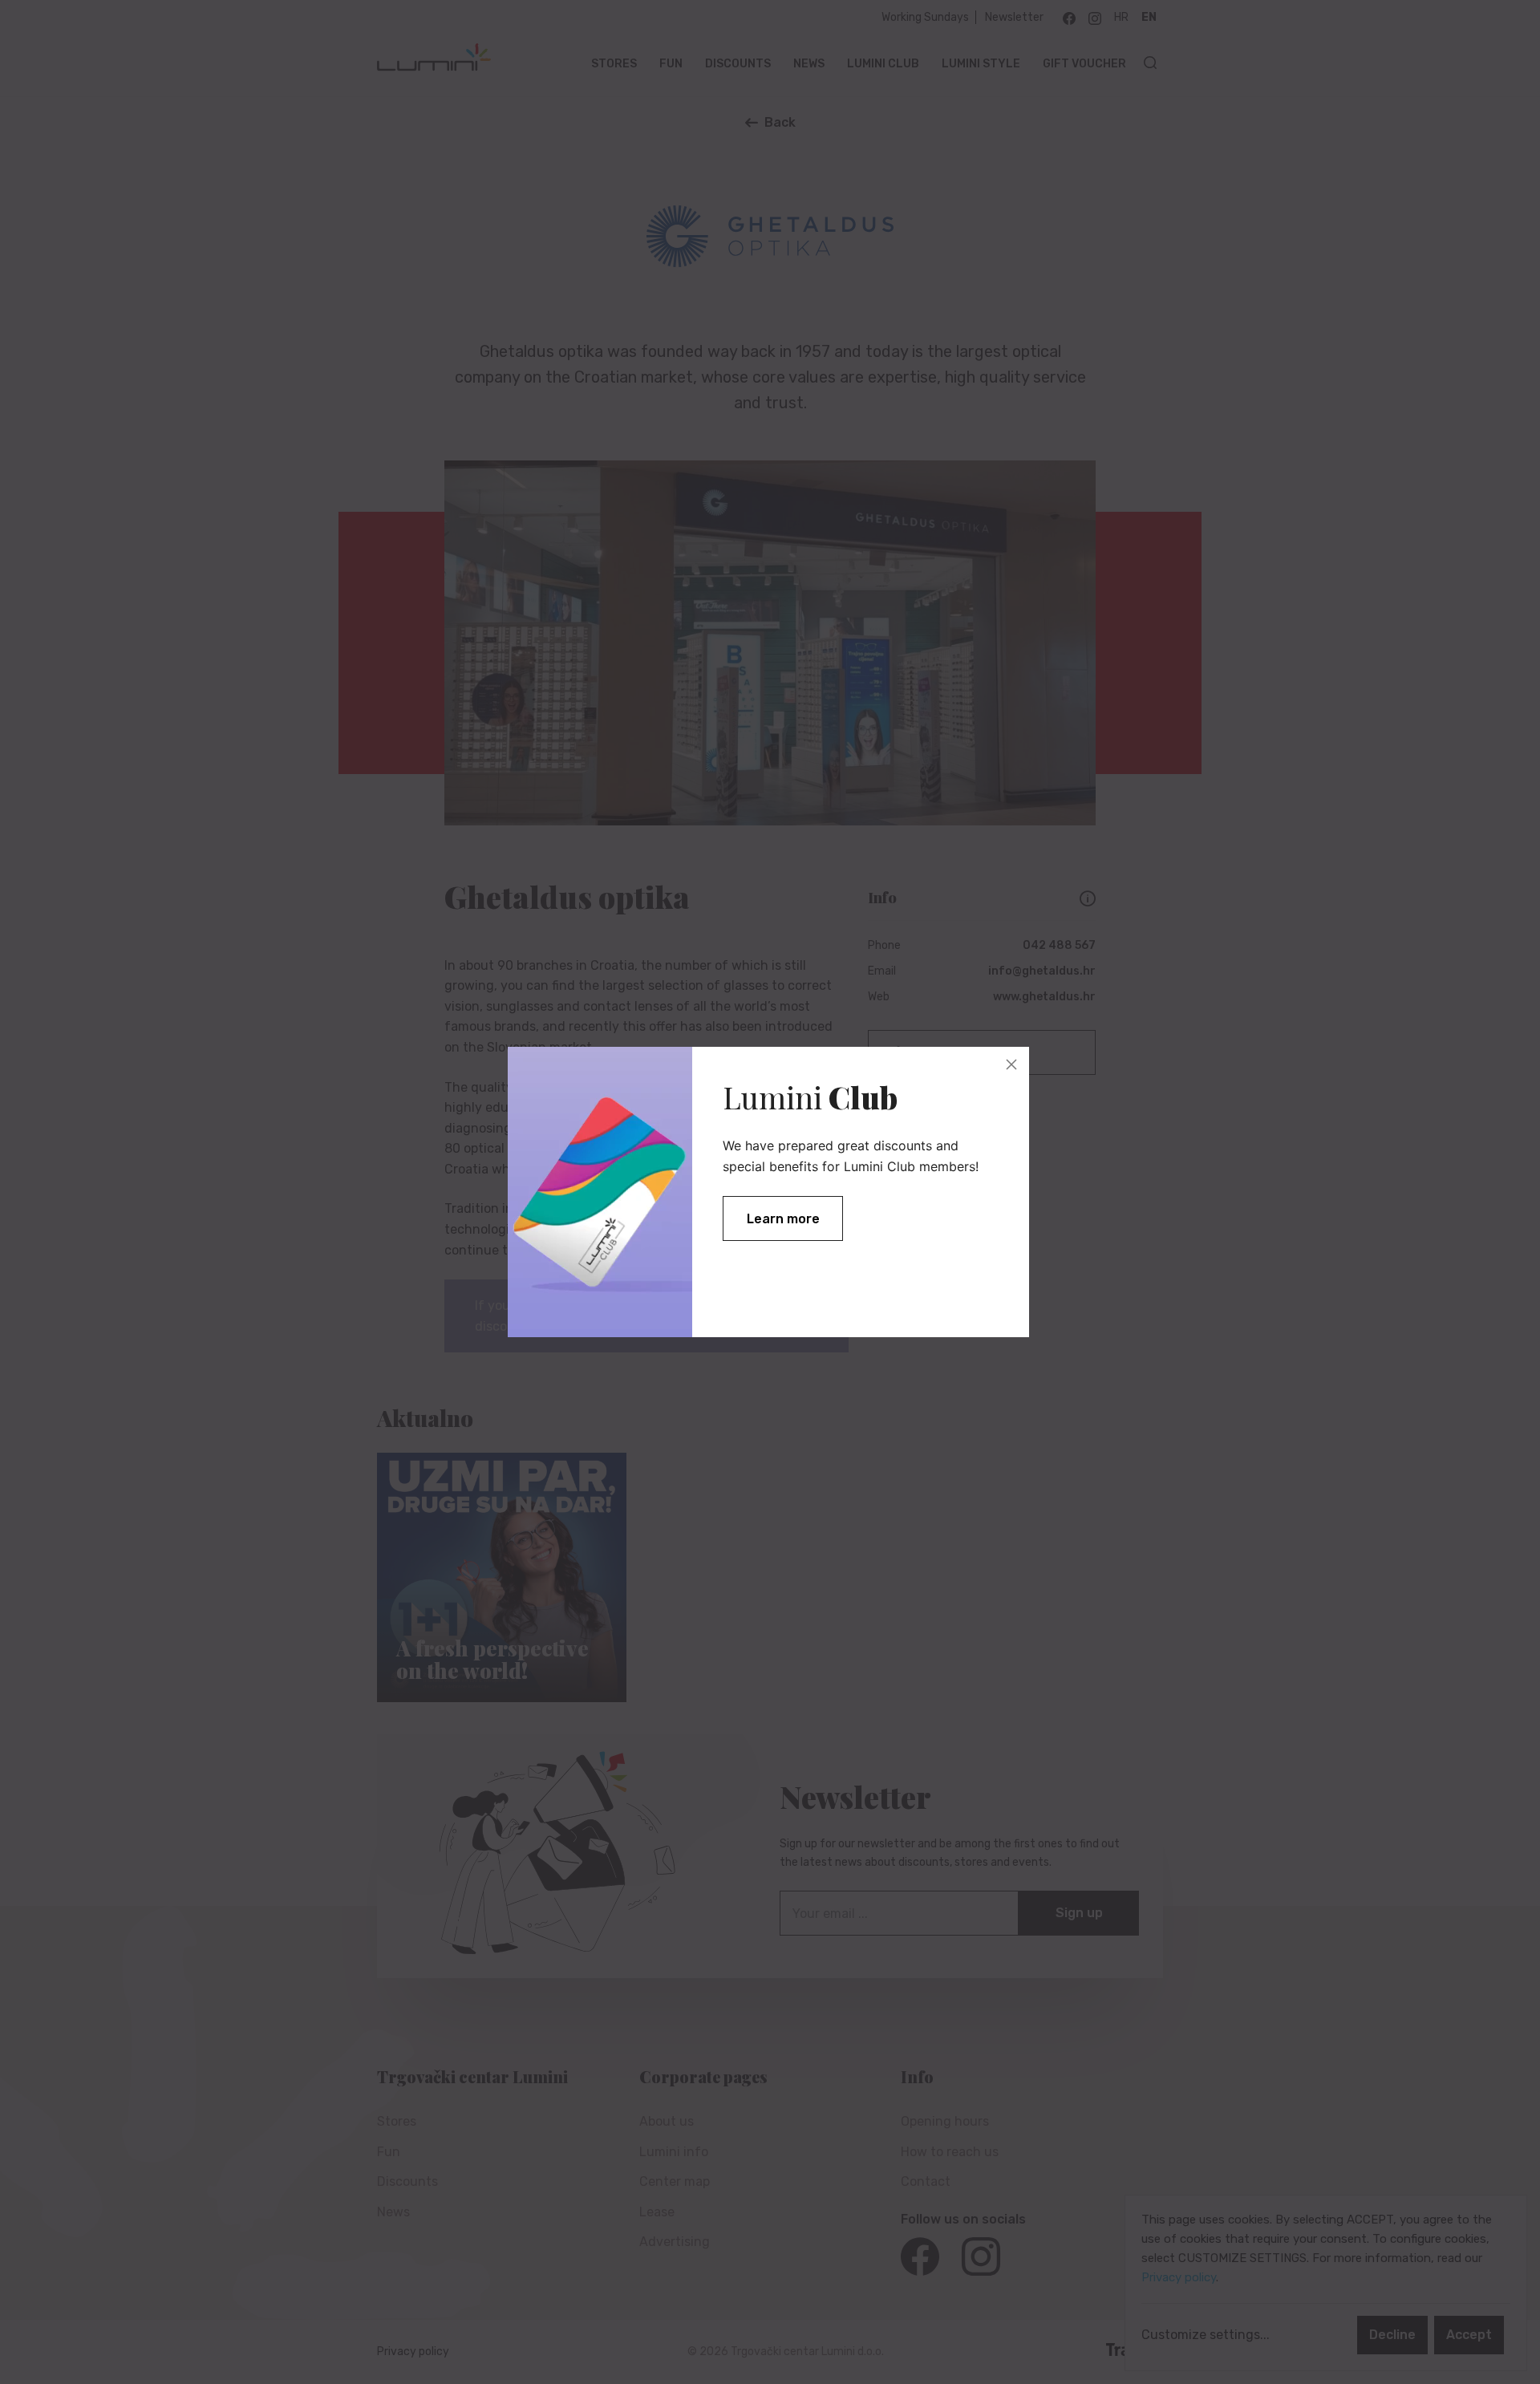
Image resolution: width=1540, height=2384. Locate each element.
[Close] (1011, 1064)
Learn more (783, 1219)
